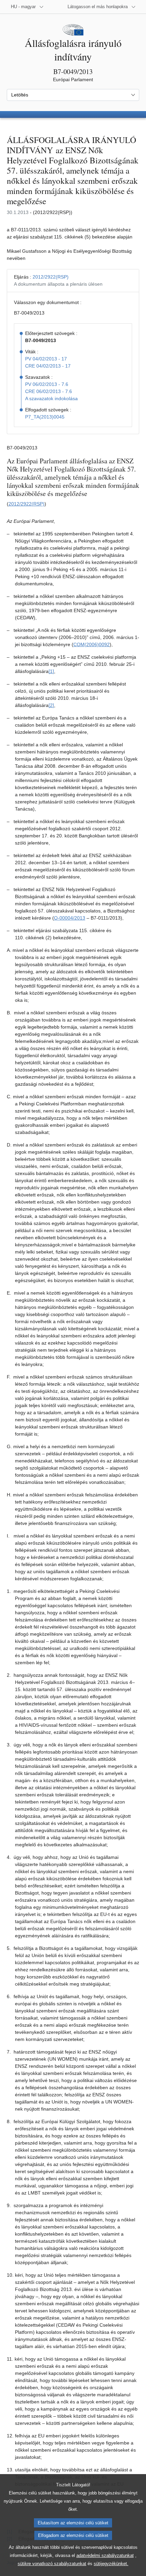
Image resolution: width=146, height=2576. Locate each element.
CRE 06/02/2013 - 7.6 (49, 391)
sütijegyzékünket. (111, 2564)
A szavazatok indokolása (51, 398)
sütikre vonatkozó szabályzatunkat (52, 2564)
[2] (51, 705)
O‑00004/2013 (70, 918)
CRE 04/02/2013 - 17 (48, 366)
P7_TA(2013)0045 (45, 417)
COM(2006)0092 (92, 644)
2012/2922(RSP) (51, 277)
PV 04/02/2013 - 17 (46, 359)
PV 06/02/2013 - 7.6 (47, 384)
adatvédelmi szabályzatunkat (105, 2555)
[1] (51, 671)
